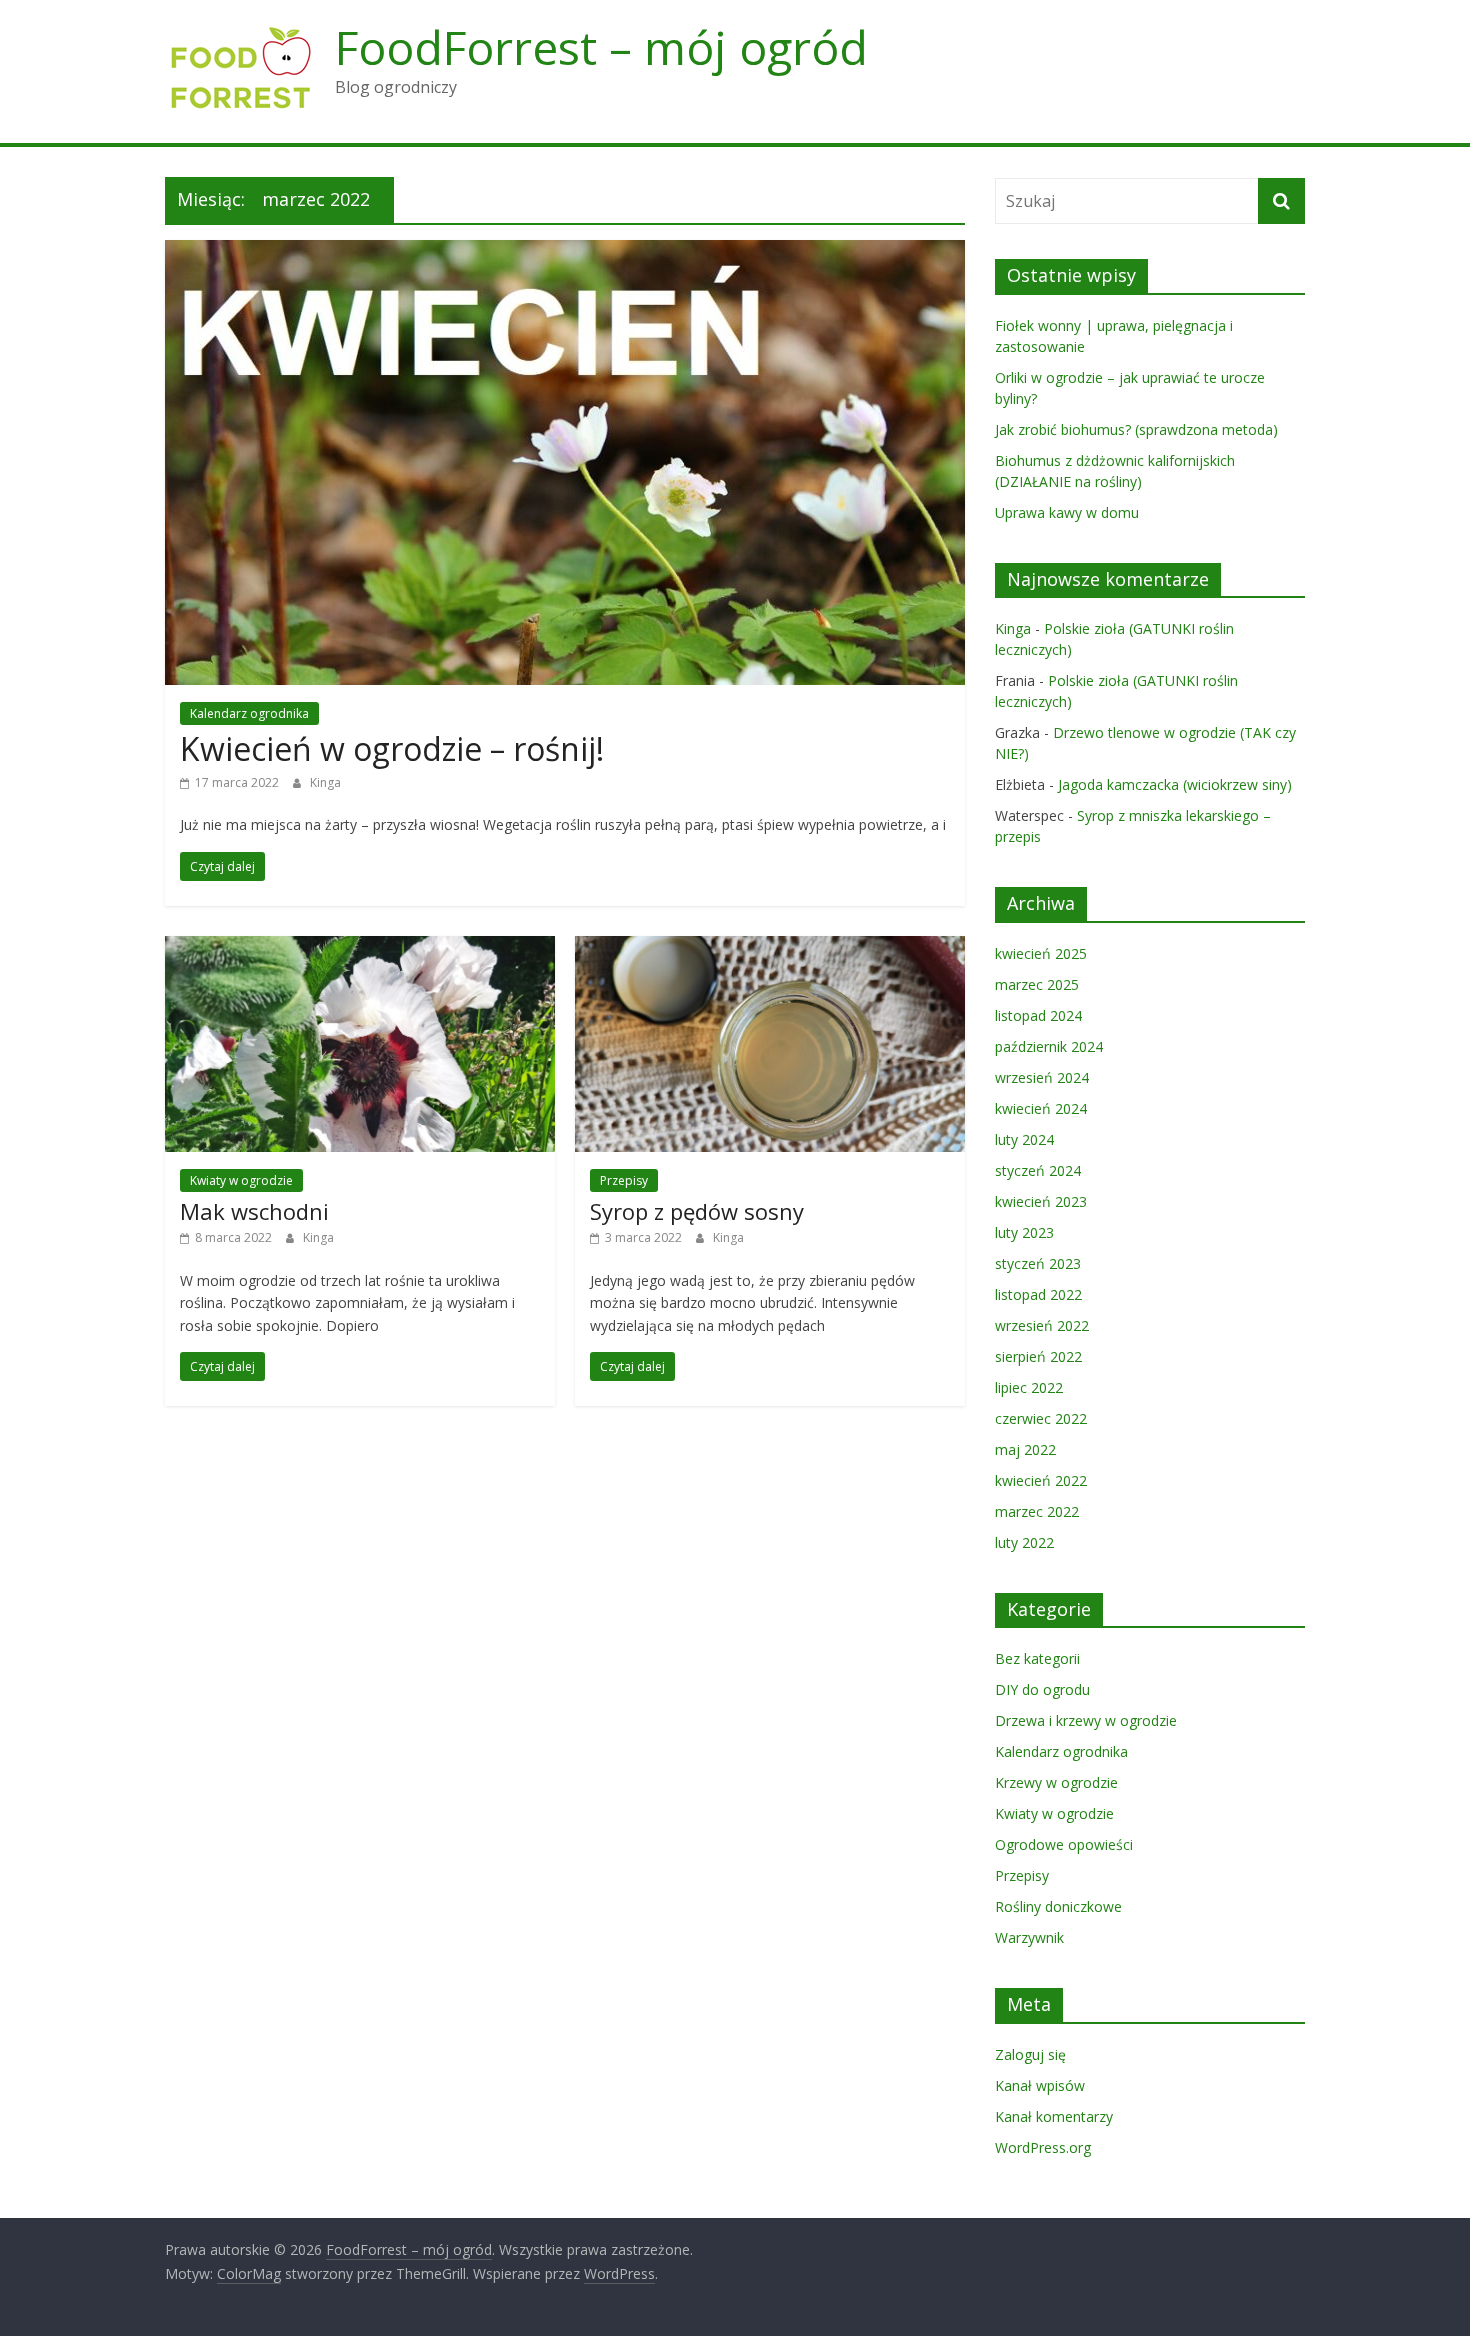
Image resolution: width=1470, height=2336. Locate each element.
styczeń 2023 (1038, 1263)
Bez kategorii (1037, 1658)
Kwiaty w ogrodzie (241, 1180)
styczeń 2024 (1038, 1170)
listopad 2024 (1038, 1015)
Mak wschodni (254, 1211)
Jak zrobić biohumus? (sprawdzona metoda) (1136, 429)
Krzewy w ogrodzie (1056, 1782)
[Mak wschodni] (360, 948)
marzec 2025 (1037, 984)
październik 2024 (1049, 1046)
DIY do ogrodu (1042, 1689)
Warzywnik (1029, 1937)
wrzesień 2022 (1042, 1325)
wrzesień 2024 (1042, 1077)
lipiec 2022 (1029, 1387)
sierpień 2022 (1038, 1356)
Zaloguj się (1030, 2054)
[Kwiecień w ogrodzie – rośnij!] (565, 252)
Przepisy (624, 1180)
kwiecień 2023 (1041, 1201)
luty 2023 (1024, 1232)
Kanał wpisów (1040, 2085)
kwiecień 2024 (1041, 1108)
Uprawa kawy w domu (1067, 512)
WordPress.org (1043, 2147)
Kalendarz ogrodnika (249, 713)
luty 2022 (1024, 1542)
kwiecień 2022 (1041, 1480)
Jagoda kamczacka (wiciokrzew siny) (1175, 784)
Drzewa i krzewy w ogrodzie (1086, 1720)
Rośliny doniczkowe (1058, 1906)
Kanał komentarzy (1054, 2116)
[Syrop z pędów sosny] (770, 948)
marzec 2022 (1037, 1511)
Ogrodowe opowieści (1064, 1844)
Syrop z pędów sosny (697, 1211)
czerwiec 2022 (1041, 1418)
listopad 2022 (1038, 1294)
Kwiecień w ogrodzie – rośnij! (392, 748)
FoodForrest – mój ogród (601, 47)
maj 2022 (1025, 1449)
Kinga (325, 782)
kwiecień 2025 (1041, 953)
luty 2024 (1024, 1139)
